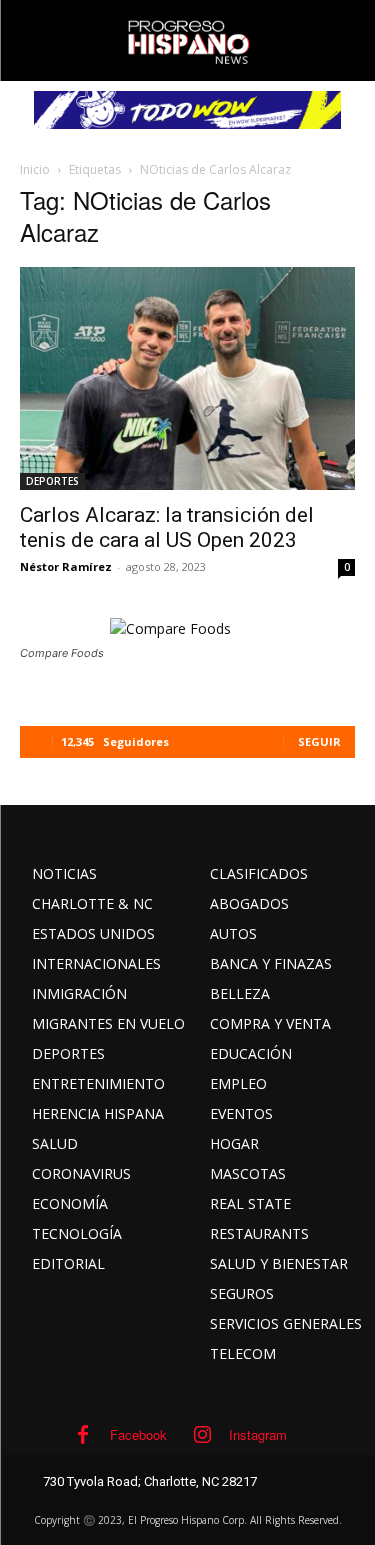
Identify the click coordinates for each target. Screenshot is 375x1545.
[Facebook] (83, 1435)
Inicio (35, 169)
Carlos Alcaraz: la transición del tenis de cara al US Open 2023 (167, 527)
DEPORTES (52, 481)
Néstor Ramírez (66, 566)
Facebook (138, 1434)
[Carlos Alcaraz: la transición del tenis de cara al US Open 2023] (187, 378)
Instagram (258, 1434)
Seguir (319, 741)
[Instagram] (202, 1435)
